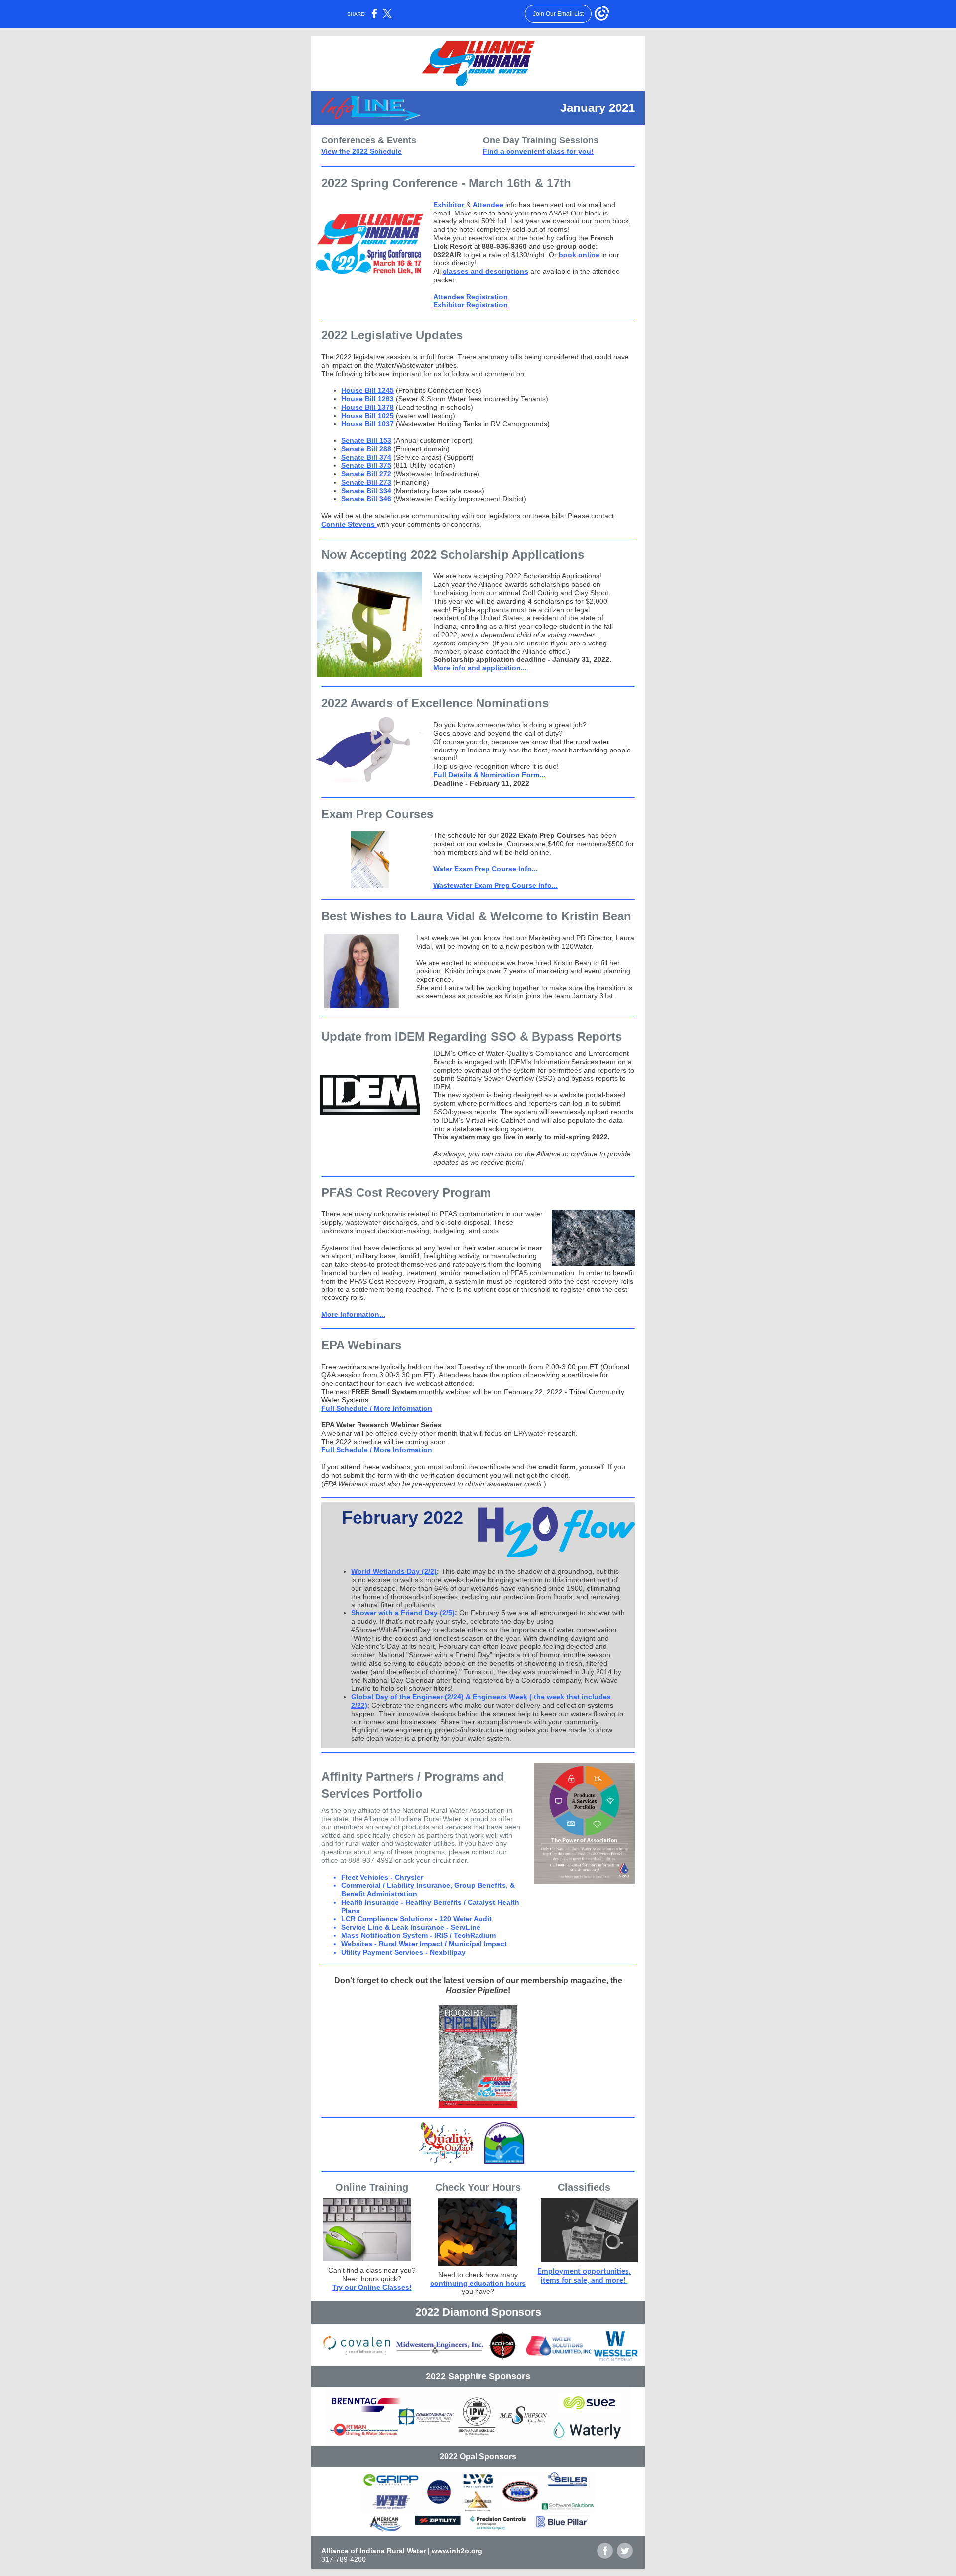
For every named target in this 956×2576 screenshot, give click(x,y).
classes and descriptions (485, 271)
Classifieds (584, 2187)
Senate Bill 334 (366, 491)
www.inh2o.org (457, 2551)
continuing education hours (478, 2283)
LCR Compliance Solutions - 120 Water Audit (417, 1919)
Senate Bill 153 (366, 440)
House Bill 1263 (367, 399)
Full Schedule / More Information (377, 1408)
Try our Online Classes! (372, 2287)
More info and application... (480, 668)
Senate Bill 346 (366, 499)
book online (579, 255)
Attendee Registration (471, 297)
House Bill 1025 (367, 416)
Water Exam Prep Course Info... (485, 869)
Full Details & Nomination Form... (489, 775)
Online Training (372, 2187)
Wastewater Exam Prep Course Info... (495, 885)
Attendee (489, 205)
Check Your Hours (478, 2187)
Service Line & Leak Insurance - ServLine (411, 1927)
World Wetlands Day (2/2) (394, 1571)
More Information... (353, 1314)
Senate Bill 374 (366, 457)
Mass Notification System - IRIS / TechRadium (418, 1935)
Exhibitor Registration (471, 305)
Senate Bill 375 (366, 465)
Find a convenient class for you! (538, 151)
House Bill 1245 (367, 390)
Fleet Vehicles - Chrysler (382, 1877)
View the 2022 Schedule (361, 151)
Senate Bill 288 (366, 449)
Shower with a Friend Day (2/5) (403, 1613)
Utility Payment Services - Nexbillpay (403, 1952)
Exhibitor (450, 205)
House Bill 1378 (367, 407)
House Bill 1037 (367, 424)
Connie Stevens (349, 524)
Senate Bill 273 (366, 482)
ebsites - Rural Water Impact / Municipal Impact (427, 1944)
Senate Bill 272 (366, 474)
